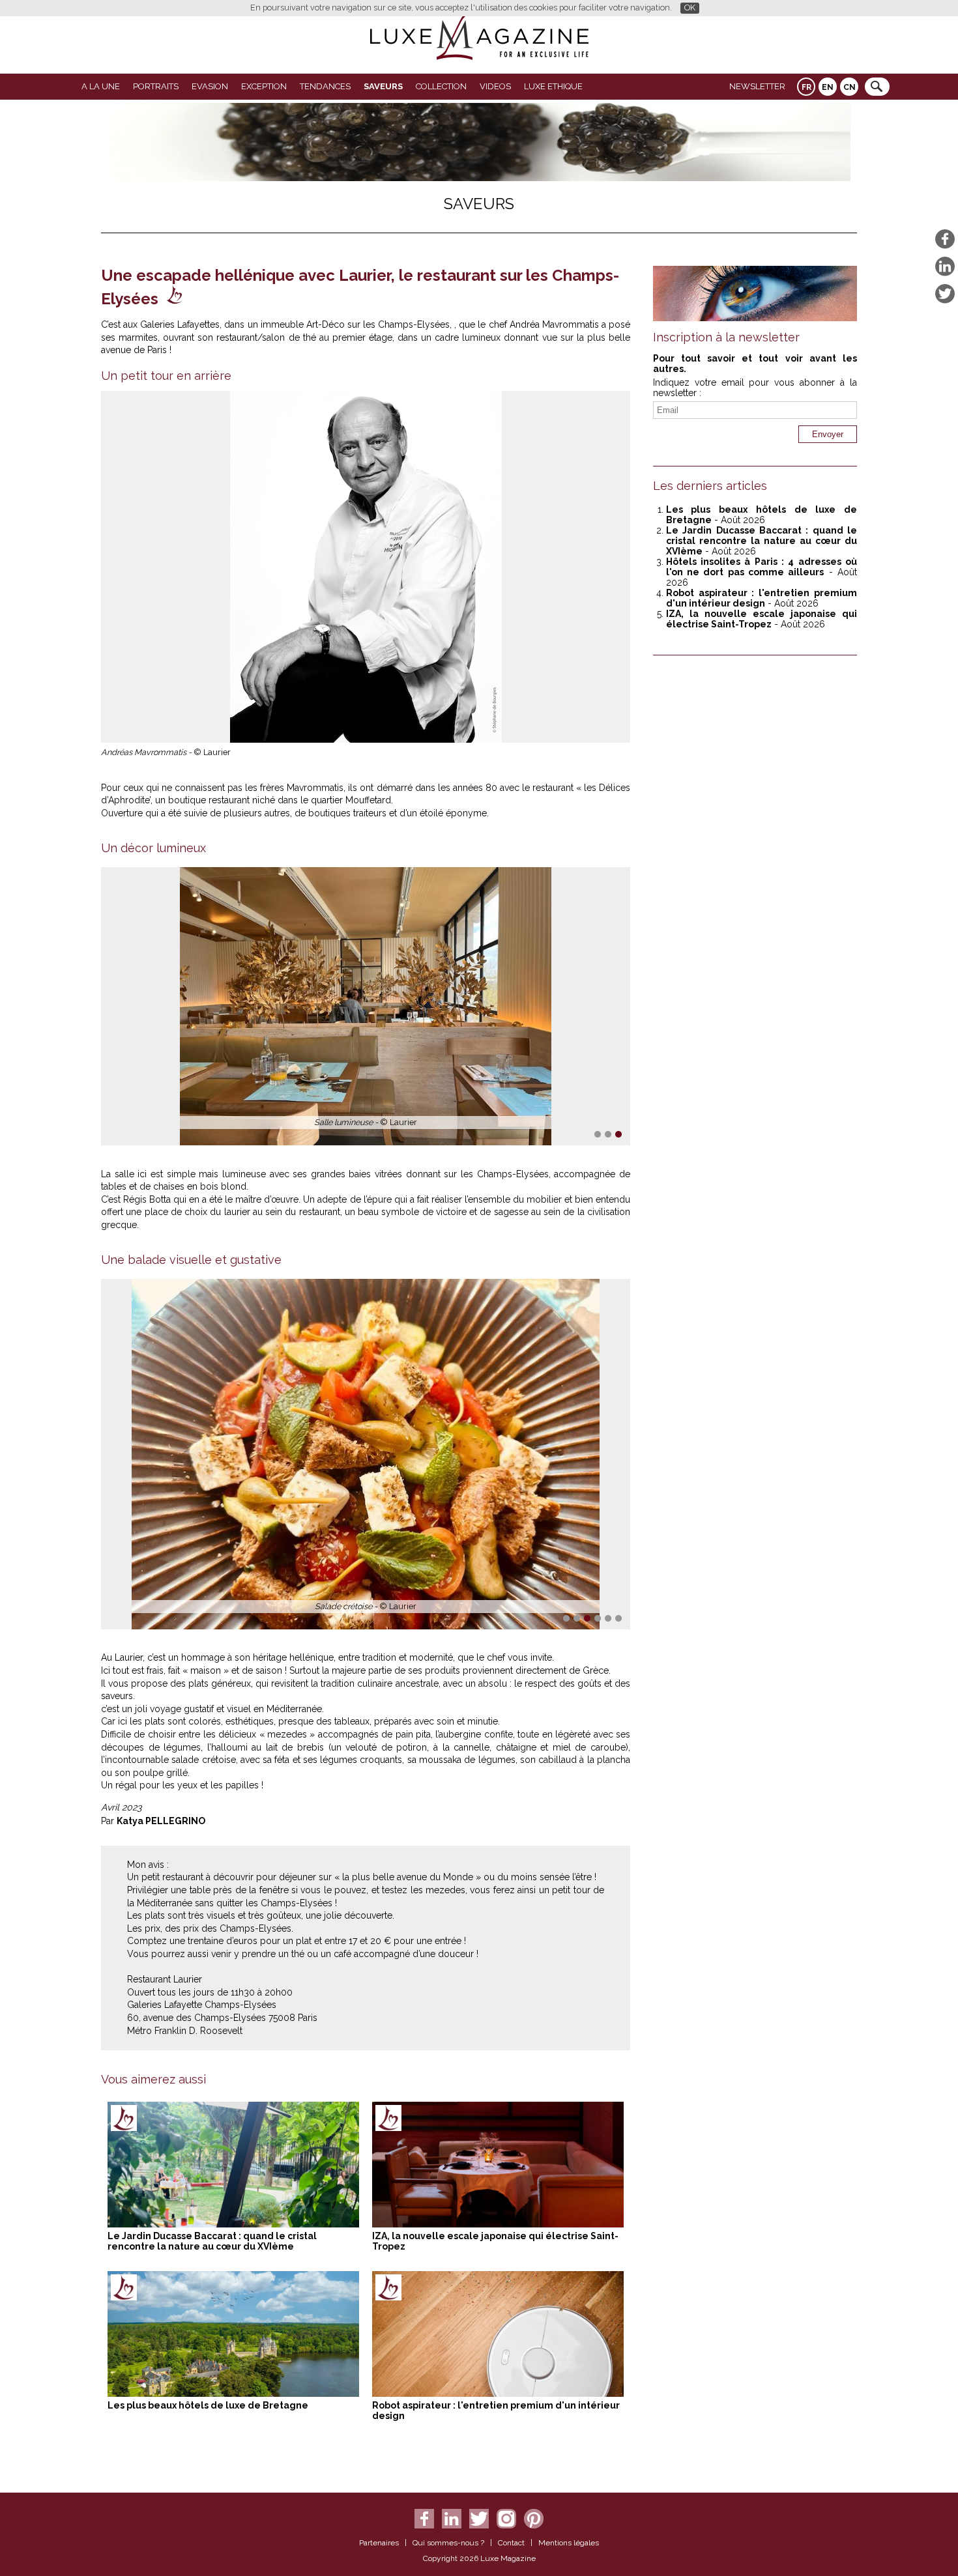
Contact (511, 2543)
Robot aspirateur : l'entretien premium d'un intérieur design (762, 598)
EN (828, 87)
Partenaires (379, 2543)
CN (849, 87)
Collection (441, 86)
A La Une (101, 86)
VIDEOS (495, 86)
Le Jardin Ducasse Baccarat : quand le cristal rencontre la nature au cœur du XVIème (212, 2241)
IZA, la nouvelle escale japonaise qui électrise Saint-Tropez (762, 619)
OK (690, 7)
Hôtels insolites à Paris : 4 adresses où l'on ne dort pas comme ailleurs (762, 567)
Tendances (325, 86)
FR (806, 87)
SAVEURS (383, 86)
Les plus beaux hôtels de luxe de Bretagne (208, 2405)
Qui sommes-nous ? (448, 2543)
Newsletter (757, 86)
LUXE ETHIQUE (553, 86)
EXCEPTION (264, 86)
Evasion (210, 86)
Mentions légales (569, 2543)
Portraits (156, 86)
